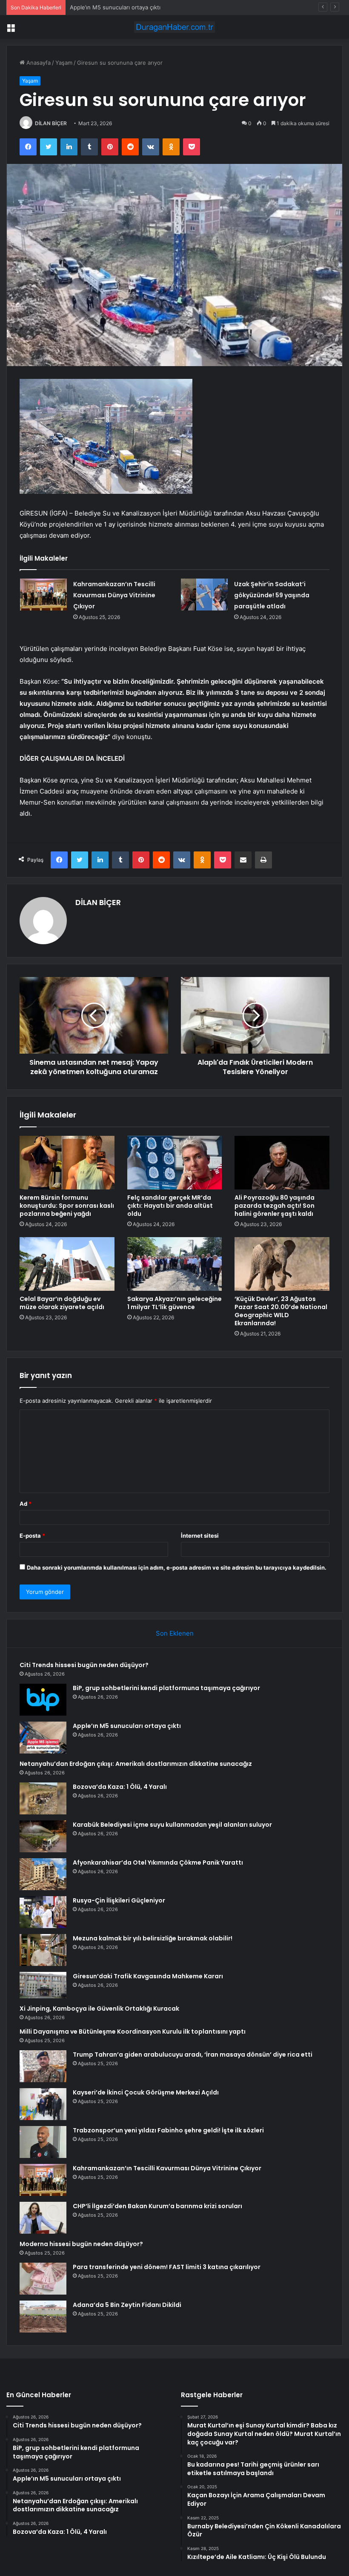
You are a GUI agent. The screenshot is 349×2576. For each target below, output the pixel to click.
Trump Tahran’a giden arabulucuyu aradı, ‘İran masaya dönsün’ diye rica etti (193, 2054)
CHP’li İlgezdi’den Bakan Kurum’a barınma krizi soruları (157, 2206)
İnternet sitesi (200, 1536)
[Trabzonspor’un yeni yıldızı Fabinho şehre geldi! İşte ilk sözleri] (43, 2142)
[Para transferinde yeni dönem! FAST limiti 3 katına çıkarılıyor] (43, 2279)
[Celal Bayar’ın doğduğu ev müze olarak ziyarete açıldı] (67, 1264)
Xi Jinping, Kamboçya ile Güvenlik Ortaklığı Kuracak (99, 2009)
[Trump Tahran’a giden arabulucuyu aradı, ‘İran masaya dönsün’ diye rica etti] (43, 2066)
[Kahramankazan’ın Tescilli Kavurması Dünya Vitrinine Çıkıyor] (43, 595)
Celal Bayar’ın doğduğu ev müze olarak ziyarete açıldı (62, 1303)
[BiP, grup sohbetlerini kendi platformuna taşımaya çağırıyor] (43, 1700)
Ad (26, 1504)
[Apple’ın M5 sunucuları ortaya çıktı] (43, 1738)
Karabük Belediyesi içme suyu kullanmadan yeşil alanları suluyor (172, 1825)
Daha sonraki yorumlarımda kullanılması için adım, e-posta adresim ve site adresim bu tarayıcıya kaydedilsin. (177, 1567)
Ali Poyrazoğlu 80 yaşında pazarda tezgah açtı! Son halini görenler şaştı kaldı (275, 1206)
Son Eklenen (175, 1633)
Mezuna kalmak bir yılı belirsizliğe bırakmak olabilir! (153, 1938)
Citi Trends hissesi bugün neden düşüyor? (84, 1665)
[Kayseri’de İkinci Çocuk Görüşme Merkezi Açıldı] (43, 2104)
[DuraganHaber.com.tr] (174, 27)
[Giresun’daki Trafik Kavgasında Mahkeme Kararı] (43, 1985)
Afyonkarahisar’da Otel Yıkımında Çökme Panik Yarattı (158, 1863)
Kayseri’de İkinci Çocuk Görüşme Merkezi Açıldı (146, 2092)
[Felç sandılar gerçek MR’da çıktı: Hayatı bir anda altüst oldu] (175, 1163)
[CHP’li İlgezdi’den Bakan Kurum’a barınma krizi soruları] (43, 2218)
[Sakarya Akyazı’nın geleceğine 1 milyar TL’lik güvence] (175, 1264)
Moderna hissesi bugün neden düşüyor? (81, 2244)
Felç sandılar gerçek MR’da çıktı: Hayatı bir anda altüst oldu (170, 1206)
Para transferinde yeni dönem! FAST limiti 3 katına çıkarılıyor (167, 2267)
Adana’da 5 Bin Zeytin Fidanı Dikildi (127, 2305)
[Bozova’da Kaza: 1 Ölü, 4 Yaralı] (43, 1798)
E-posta (32, 1536)
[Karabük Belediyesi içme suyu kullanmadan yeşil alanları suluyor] (43, 1836)
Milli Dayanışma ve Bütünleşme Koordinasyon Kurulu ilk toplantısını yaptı (133, 2032)
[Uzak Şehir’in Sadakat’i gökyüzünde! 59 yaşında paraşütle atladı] (204, 595)
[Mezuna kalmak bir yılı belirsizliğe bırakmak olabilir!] (43, 1950)
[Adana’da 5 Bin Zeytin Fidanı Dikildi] (43, 2317)
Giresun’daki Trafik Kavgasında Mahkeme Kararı (148, 1976)
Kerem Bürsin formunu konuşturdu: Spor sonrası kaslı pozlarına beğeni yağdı (67, 1206)
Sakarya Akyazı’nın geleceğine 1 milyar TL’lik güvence (174, 1303)
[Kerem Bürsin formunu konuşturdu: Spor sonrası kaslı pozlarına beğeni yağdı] (67, 1163)
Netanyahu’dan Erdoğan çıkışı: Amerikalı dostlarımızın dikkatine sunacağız (136, 1764)
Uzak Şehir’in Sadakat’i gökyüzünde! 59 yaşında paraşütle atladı (272, 595)
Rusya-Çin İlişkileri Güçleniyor (119, 1900)
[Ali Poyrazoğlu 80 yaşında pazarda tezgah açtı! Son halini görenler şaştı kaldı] (282, 1163)
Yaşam (64, 63)
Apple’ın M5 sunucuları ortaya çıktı (115, 7)
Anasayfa (38, 63)
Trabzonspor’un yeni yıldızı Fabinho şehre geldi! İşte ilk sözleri (168, 2130)
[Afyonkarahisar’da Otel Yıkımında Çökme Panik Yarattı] (43, 1874)
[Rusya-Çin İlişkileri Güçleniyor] (43, 1912)
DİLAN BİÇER (51, 123)
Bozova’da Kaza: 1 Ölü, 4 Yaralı (120, 1787)
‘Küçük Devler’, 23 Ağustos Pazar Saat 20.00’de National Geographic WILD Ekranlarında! (281, 1311)
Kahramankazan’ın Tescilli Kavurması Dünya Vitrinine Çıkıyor (114, 595)
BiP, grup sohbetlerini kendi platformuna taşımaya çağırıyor (166, 1688)
